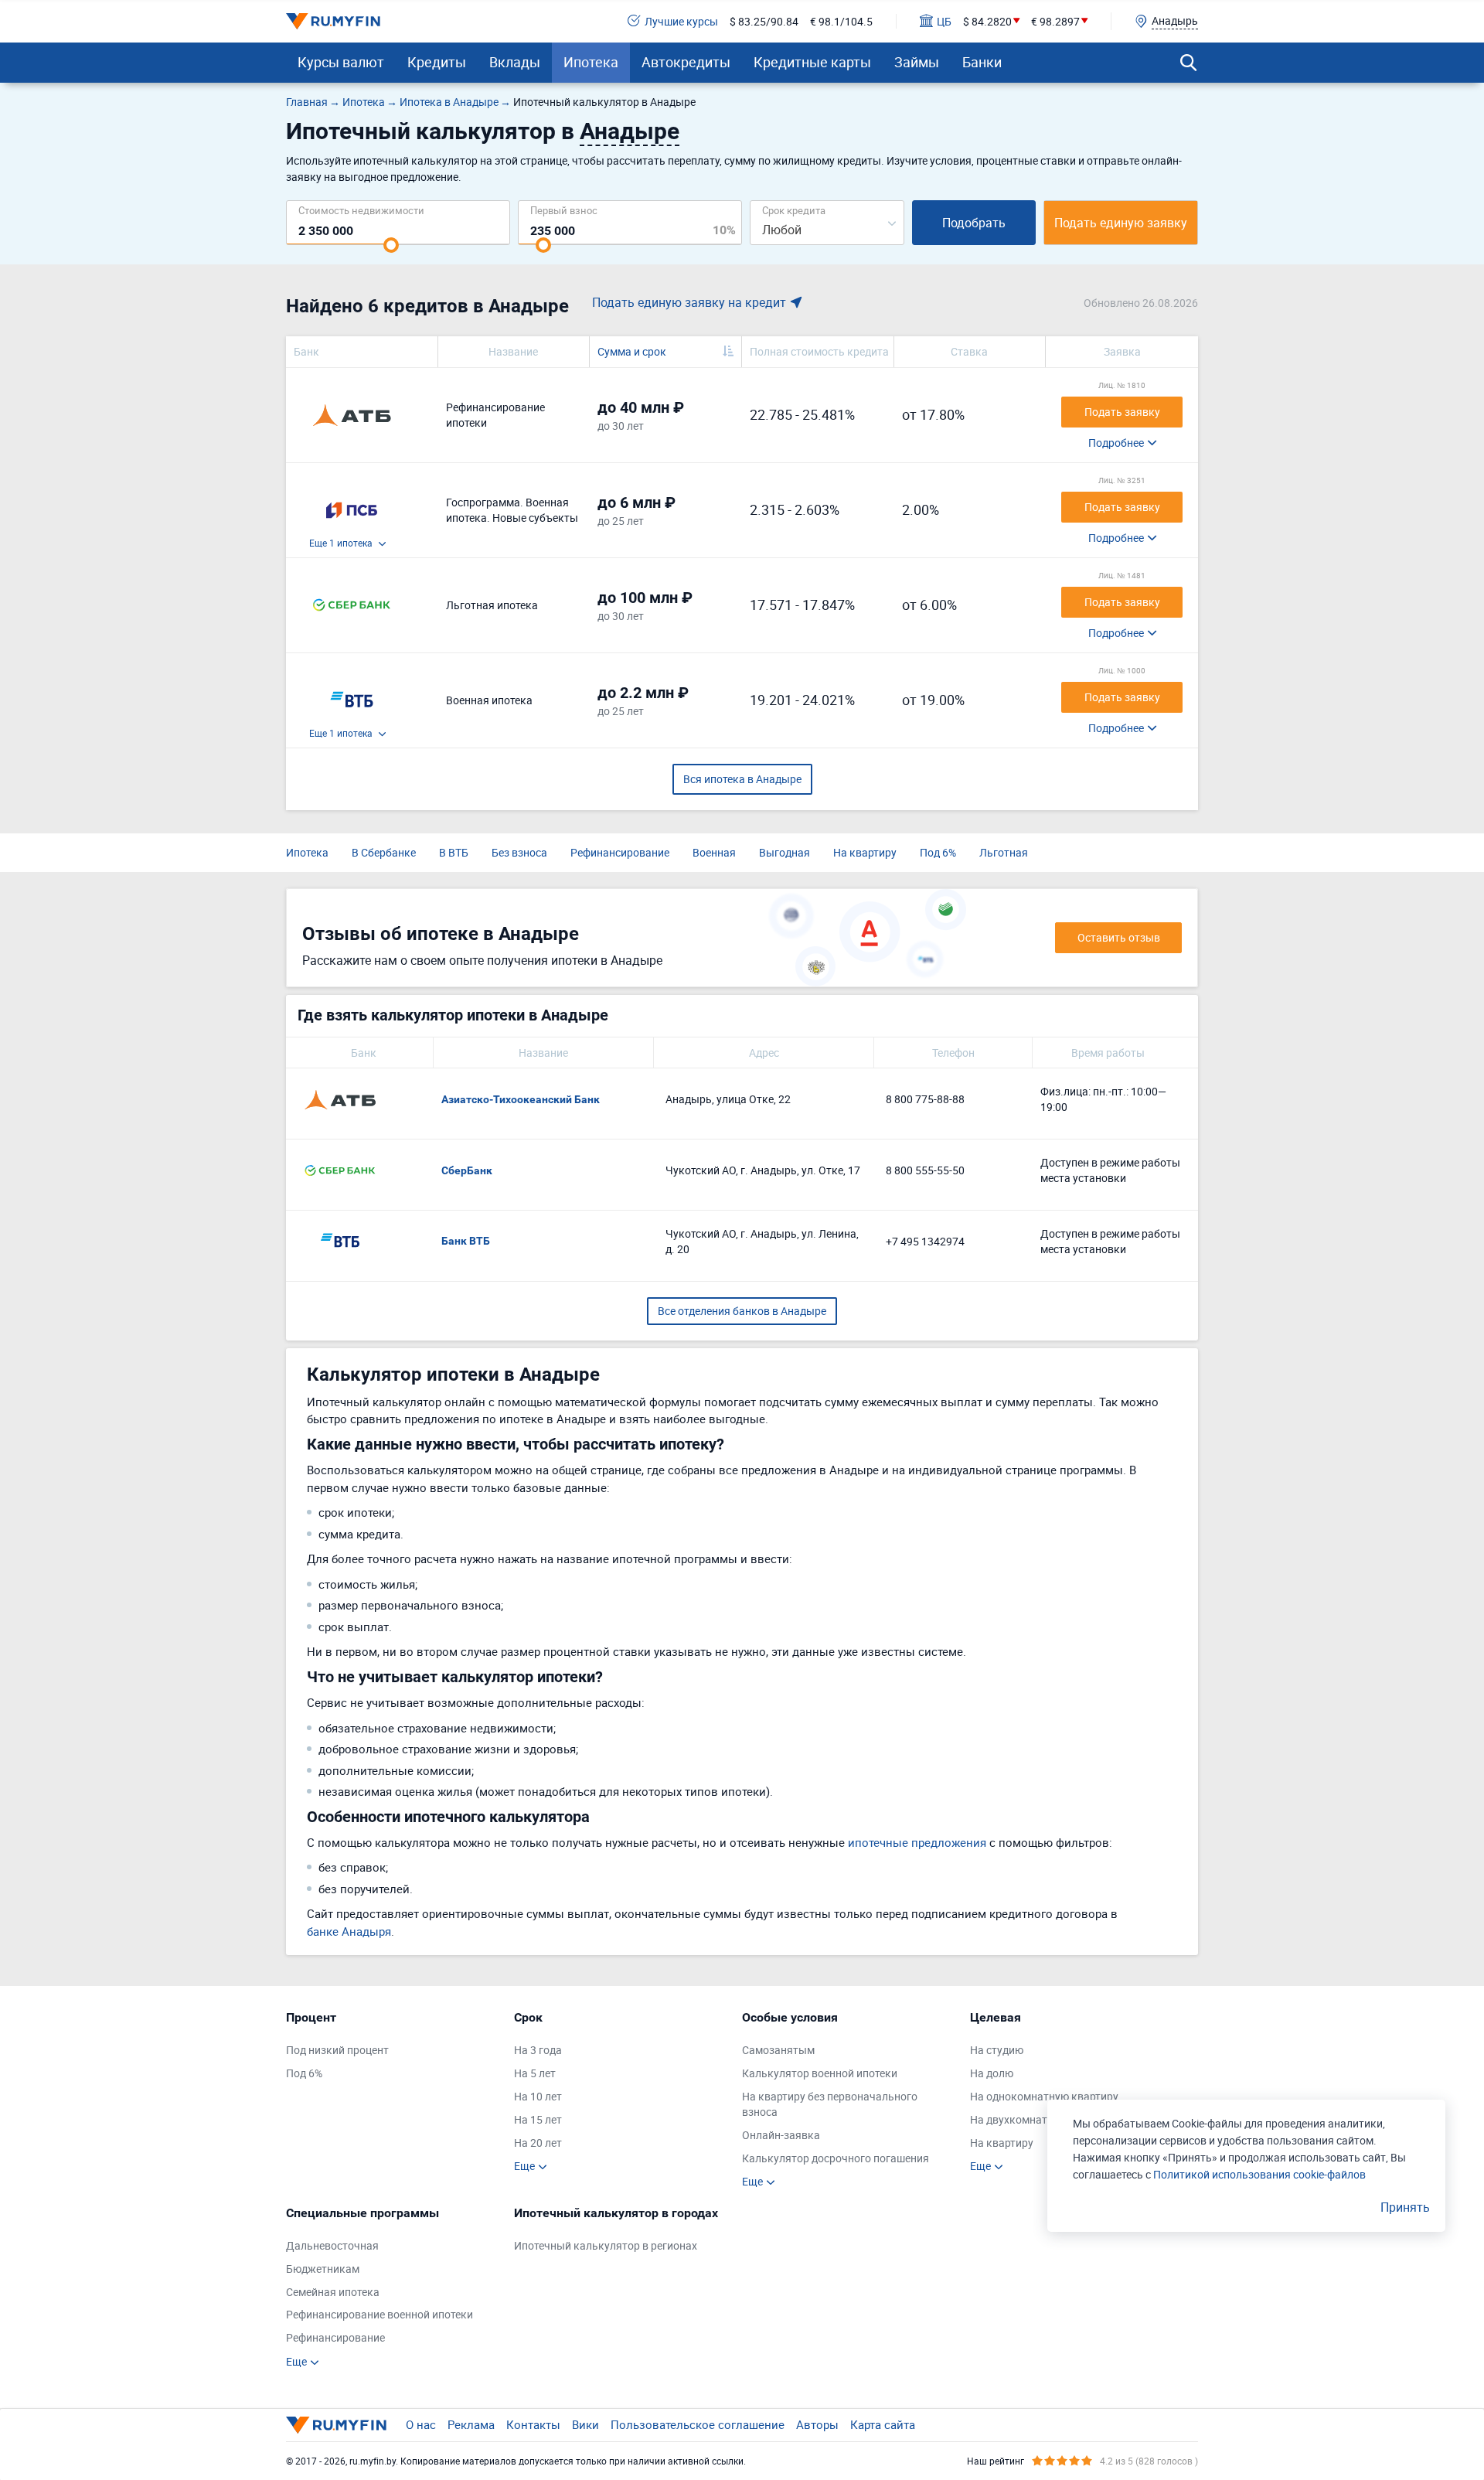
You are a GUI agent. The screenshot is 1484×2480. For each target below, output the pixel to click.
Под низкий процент (337, 2050)
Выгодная (785, 852)
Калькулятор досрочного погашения (836, 2158)
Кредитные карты (812, 62)
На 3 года (538, 2050)
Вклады (515, 62)
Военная (714, 852)
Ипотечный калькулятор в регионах (606, 2245)
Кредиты (437, 62)
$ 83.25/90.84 (764, 21)
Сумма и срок (632, 351)
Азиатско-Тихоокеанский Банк (521, 1099)
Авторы (817, 2424)
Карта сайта (883, 2424)
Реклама (471, 2424)
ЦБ (944, 21)
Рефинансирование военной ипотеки (380, 2314)
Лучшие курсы (681, 21)
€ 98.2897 (1055, 21)
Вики (585, 2424)
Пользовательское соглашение (698, 2424)
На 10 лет (538, 2096)
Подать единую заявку (1121, 223)
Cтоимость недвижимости (361, 210)
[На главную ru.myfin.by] (336, 2425)
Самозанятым (778, 2050)
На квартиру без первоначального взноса (830, 2104)
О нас (421, 2424)
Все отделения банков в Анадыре (742, 1311)
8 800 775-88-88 (925, 1099)
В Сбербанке (384, 852)
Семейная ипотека (333, 2292)
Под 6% (938, 852)
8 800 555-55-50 (925, 1170)
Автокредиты (686, 62)
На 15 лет (538, 2119)
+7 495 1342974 (925, 1241)
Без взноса (519, 852)
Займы (917, 62)
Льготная (1004, 852)
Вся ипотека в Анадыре (742, 779)
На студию (997, 2050)
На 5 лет (535, 2073)
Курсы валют (341, 62)
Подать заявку (1122, 412)
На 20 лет (538, 2143)
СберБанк (467, 1170)
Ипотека (591, 62)
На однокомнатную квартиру (1044, 2096)
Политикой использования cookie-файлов (1259, 2174)
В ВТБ (454, 852)
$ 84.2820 (987, 21)
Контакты (533, 2424)
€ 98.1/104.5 (841, 21)
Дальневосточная (332, 2245)
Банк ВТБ (466, 1241)
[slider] (391, 245)
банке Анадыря (349, 1931)
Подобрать (974, 223)
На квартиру (865, 852)
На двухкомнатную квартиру (1043, 2119)
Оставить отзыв (1119, 937)
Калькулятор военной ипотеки (820, 2073)
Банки (982, 62)
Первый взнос (564, 210)
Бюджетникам (323, 2269)
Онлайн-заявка (781, 2135)
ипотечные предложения (917, 1842)
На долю (992, 2073)
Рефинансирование (620, 852)
